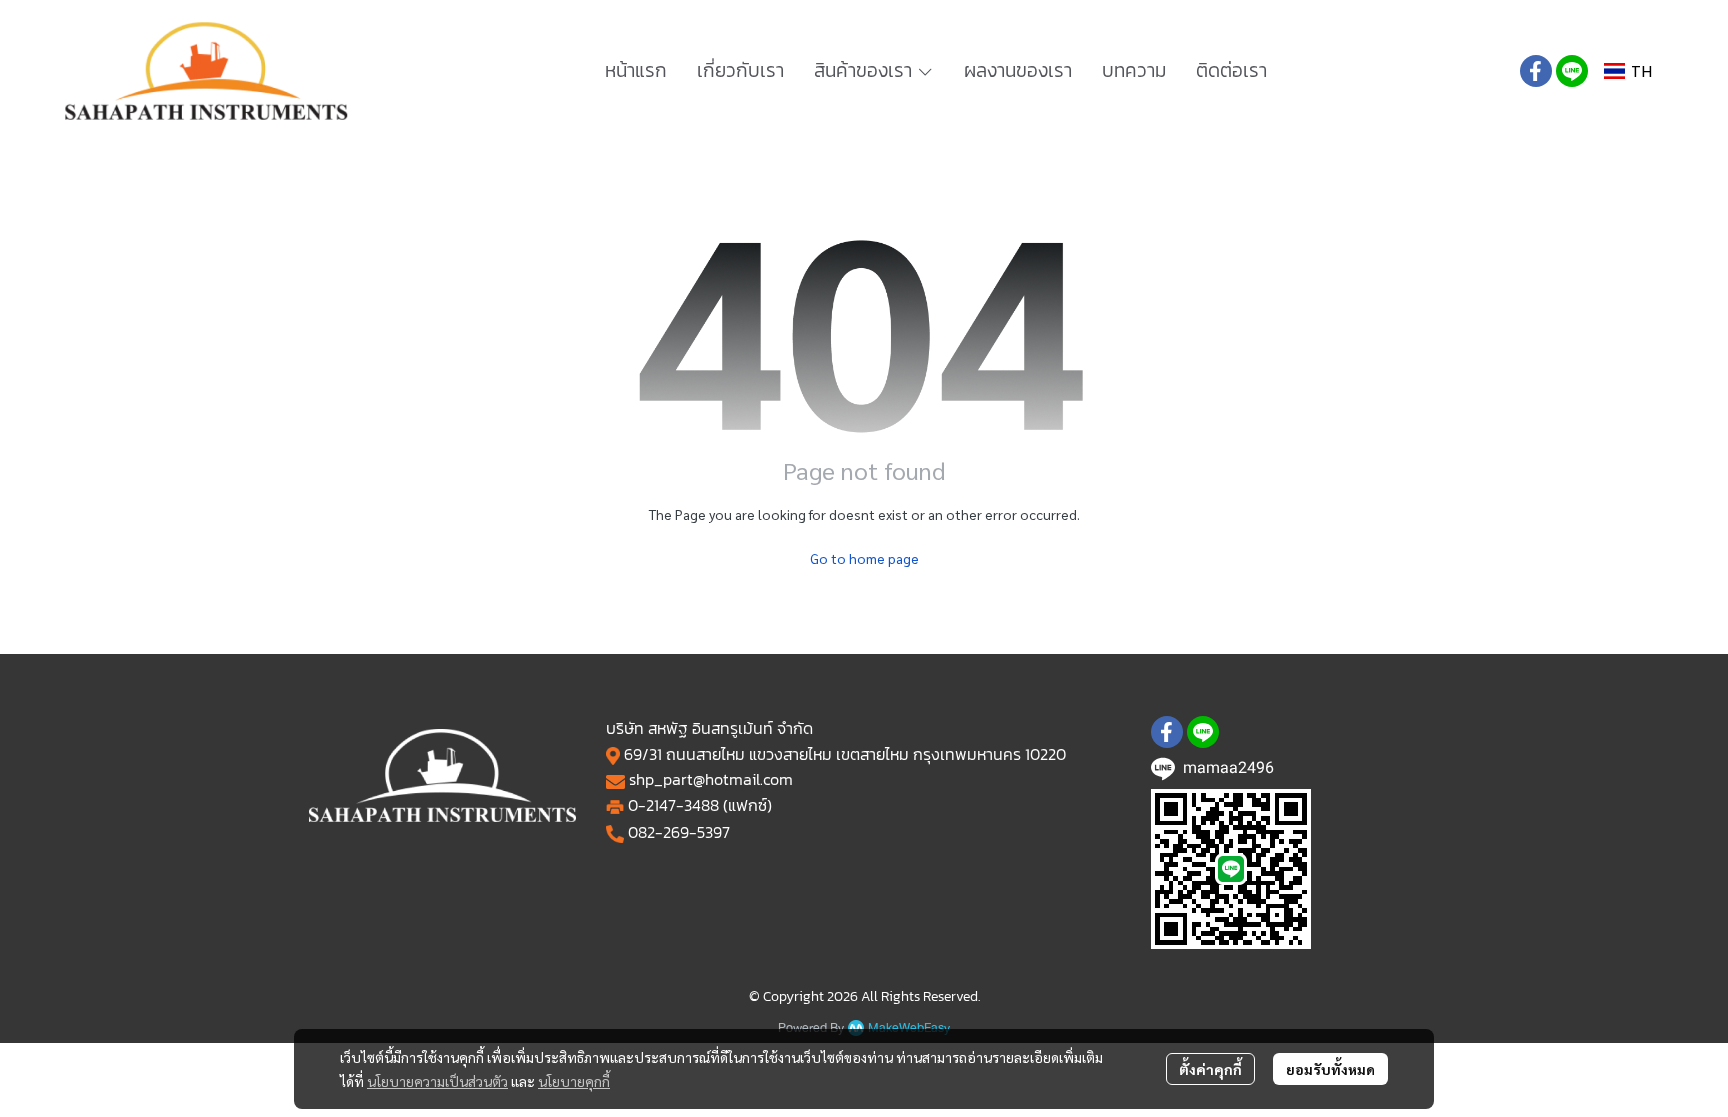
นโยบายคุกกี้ (574, 1081)
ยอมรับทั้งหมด (1330, 1069)
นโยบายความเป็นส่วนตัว (437, 1081)
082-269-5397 (679, 832)
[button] (1628, 71)
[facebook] (1536, 71)
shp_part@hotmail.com (711, 779)
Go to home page (864, 558)
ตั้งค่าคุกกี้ (1210, 1069)
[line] (1572, 71)
